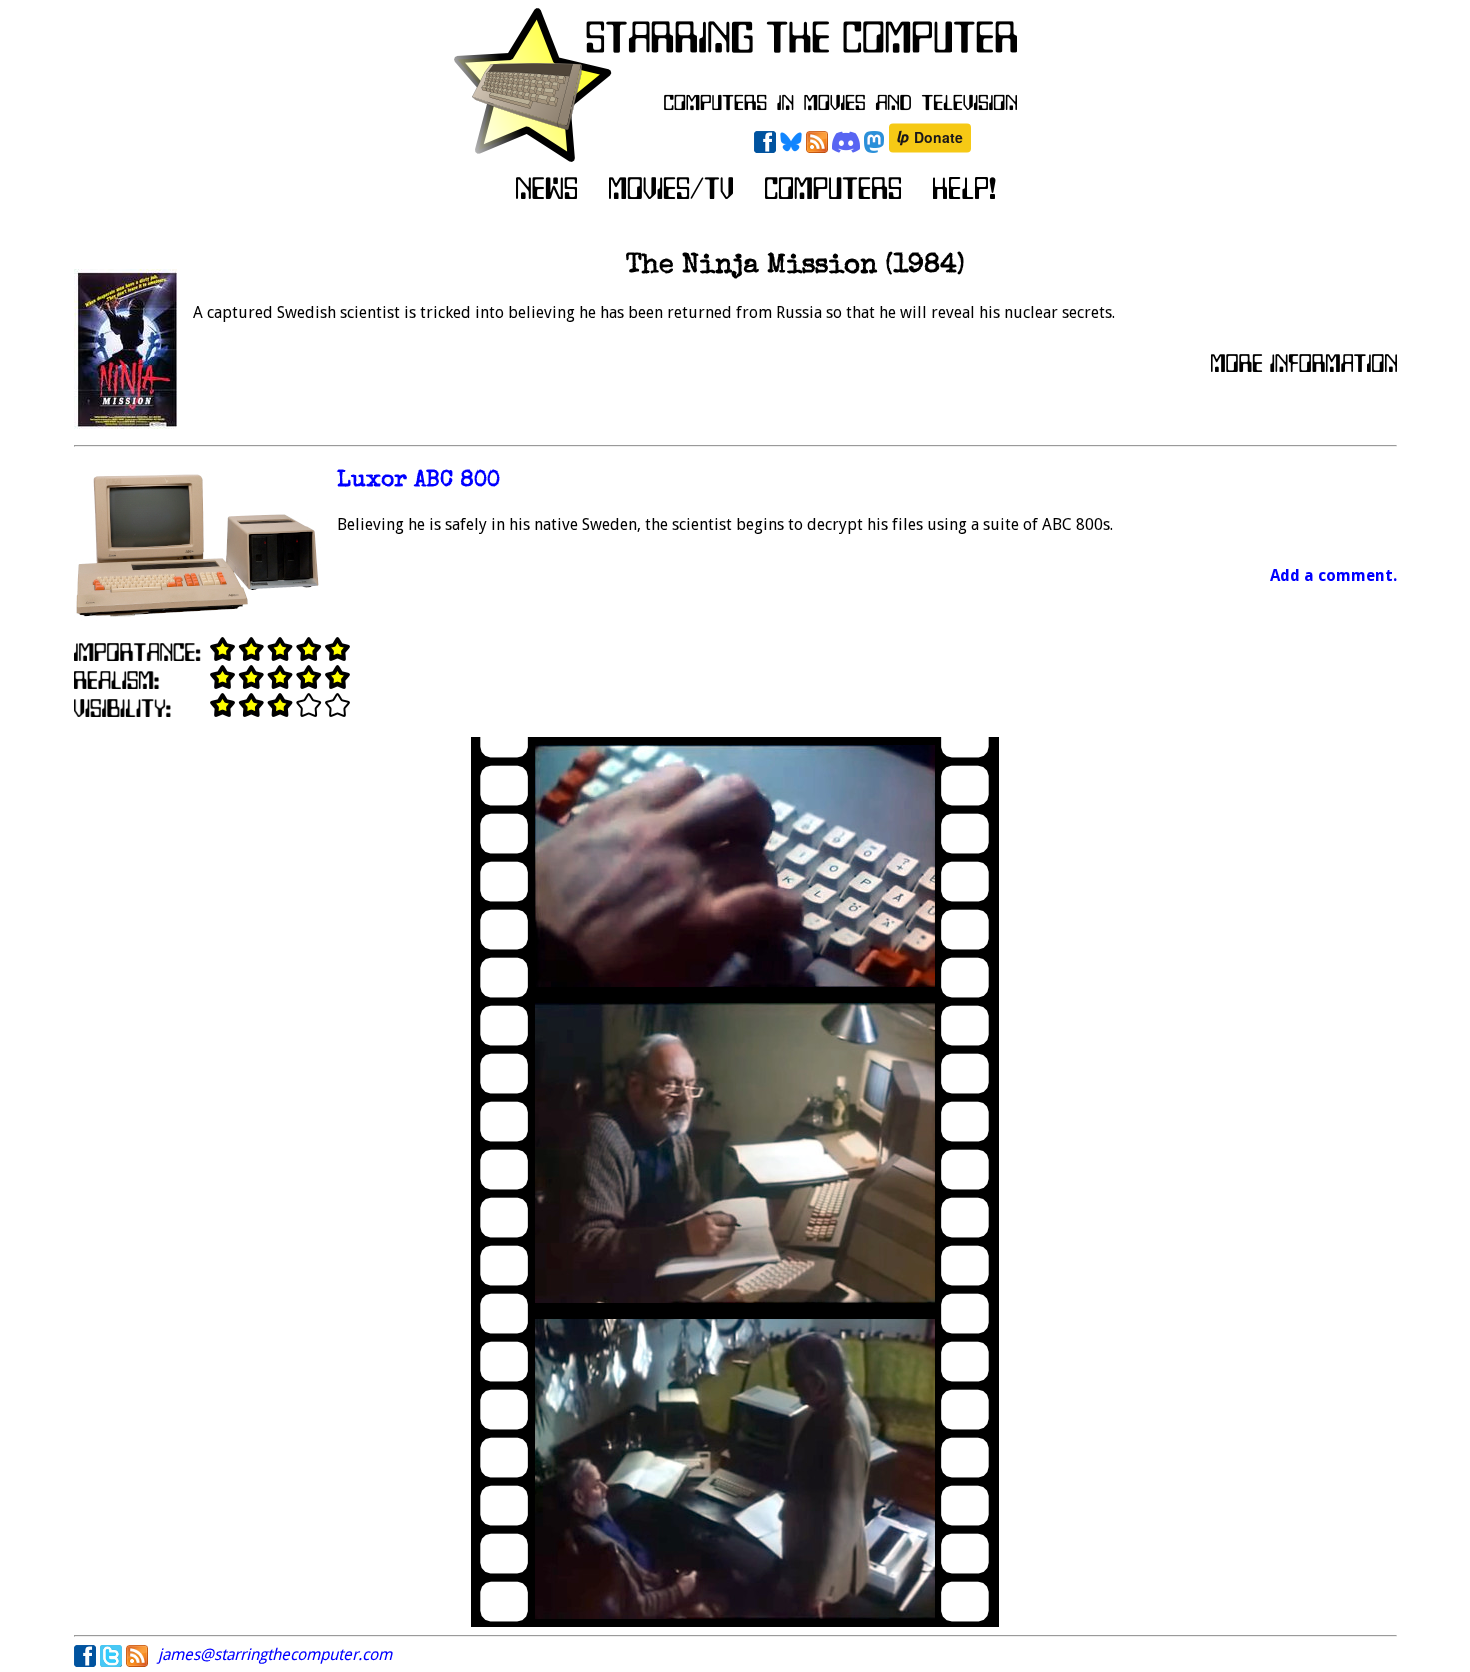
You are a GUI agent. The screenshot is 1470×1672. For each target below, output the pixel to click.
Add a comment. (1333, 575)
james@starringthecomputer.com (275, 1654)
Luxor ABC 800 (418, 481)
